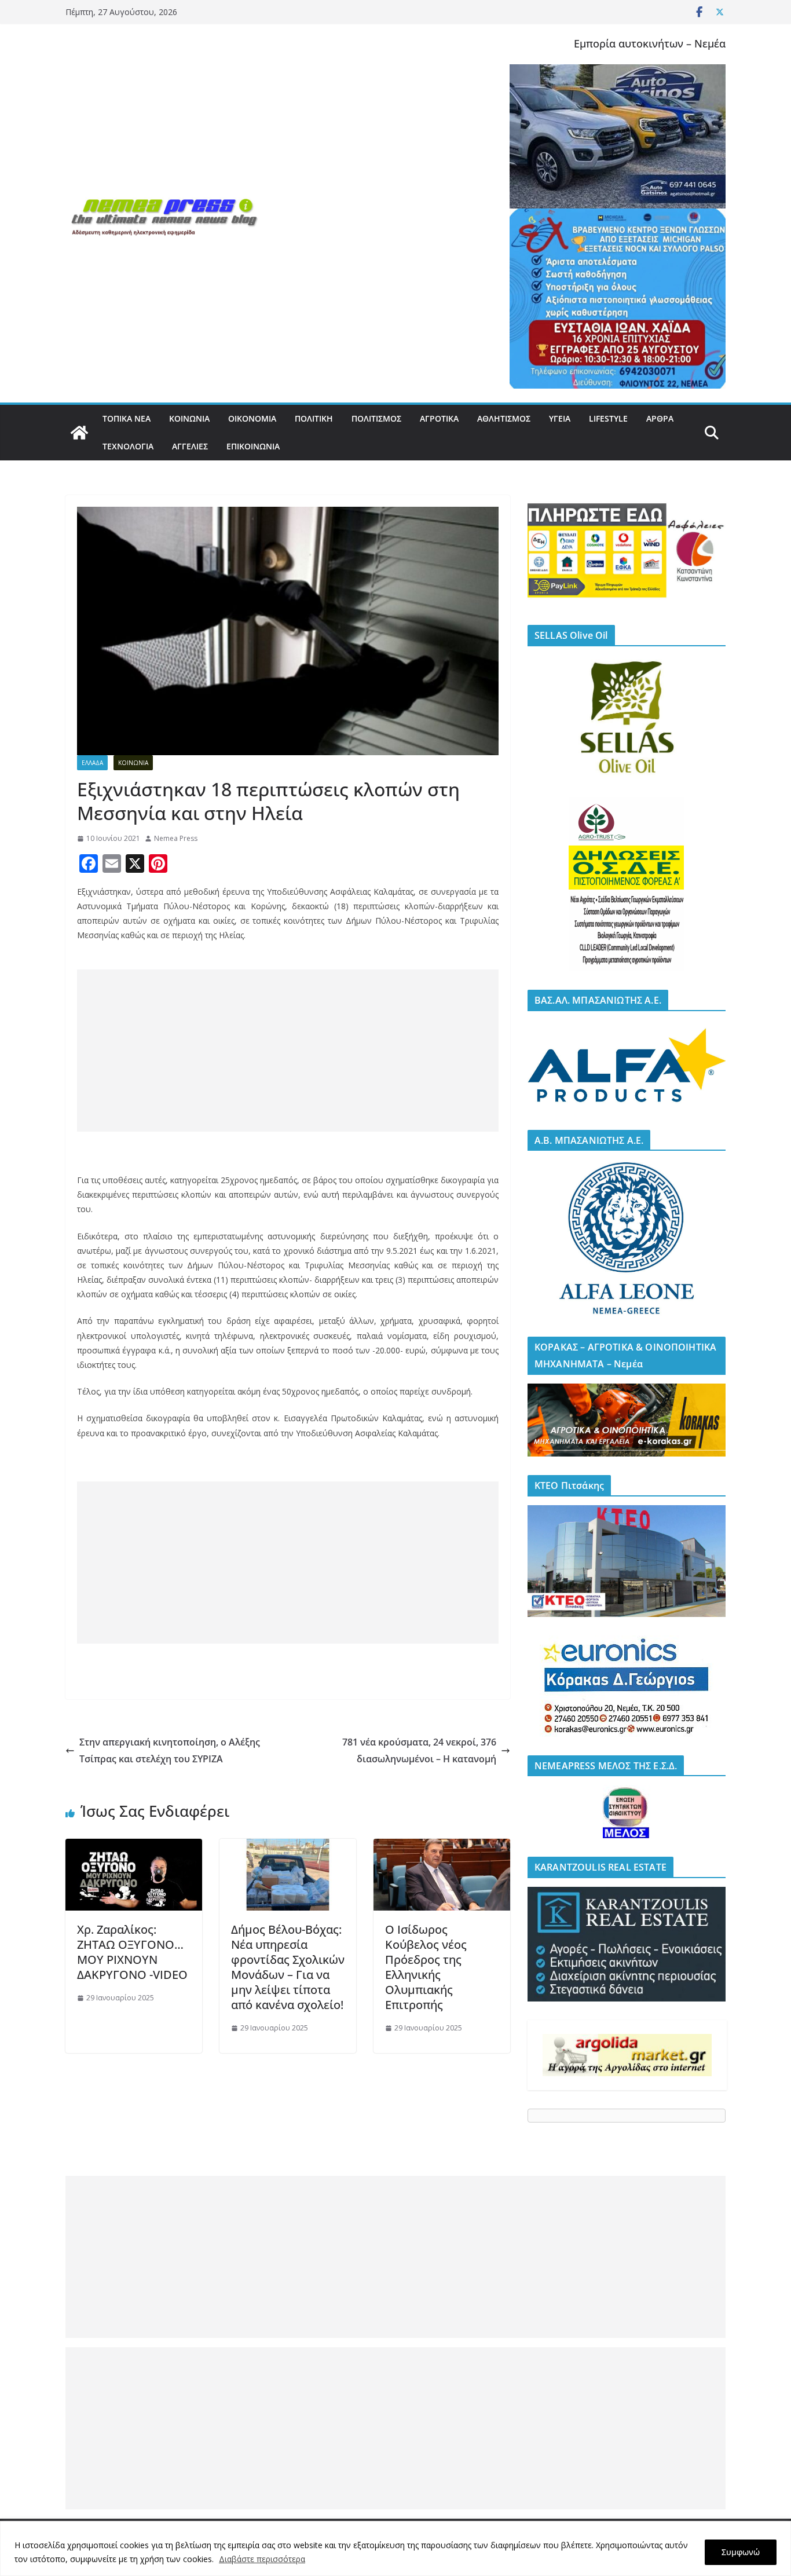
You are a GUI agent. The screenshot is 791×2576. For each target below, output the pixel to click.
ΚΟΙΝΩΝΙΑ (189, 418)
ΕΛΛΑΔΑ (92, 763)
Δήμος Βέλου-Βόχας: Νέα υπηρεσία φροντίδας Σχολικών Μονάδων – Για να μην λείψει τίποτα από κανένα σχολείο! (288, 1967)
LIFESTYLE (608, 418)
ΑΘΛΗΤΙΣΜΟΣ (504, 418)
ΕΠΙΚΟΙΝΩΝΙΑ (253, 446)
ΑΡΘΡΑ (660, 418)
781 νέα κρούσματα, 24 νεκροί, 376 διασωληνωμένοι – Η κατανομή (419, 1750)
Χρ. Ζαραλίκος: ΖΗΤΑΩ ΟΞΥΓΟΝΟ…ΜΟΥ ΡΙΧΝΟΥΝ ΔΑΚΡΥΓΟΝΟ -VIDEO (132, 1952)
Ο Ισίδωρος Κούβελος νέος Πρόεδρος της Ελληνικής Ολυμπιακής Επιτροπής (426, 1967)
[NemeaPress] (79, 433)
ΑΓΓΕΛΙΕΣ (190, 446)
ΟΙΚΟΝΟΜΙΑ (252, 418)
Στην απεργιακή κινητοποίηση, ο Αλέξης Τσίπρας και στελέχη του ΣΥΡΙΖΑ (170, 1750)
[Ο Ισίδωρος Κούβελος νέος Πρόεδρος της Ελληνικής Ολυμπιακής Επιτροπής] (442, 1847)
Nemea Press (176, 838)
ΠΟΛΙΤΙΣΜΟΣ (376, 418)
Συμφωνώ (741, 2552)
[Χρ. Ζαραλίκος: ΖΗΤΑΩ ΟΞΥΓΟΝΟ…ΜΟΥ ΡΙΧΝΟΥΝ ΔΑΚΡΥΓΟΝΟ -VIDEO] (134, 1847)
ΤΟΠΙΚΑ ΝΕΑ (127, 418)
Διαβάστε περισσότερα (262, 2559)
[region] (395, 2548)
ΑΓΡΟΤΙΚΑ (439, 418)
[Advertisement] (288, 1051)
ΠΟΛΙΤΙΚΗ (314, 418)
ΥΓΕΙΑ (560, 418)
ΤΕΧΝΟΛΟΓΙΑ (128, 446)
